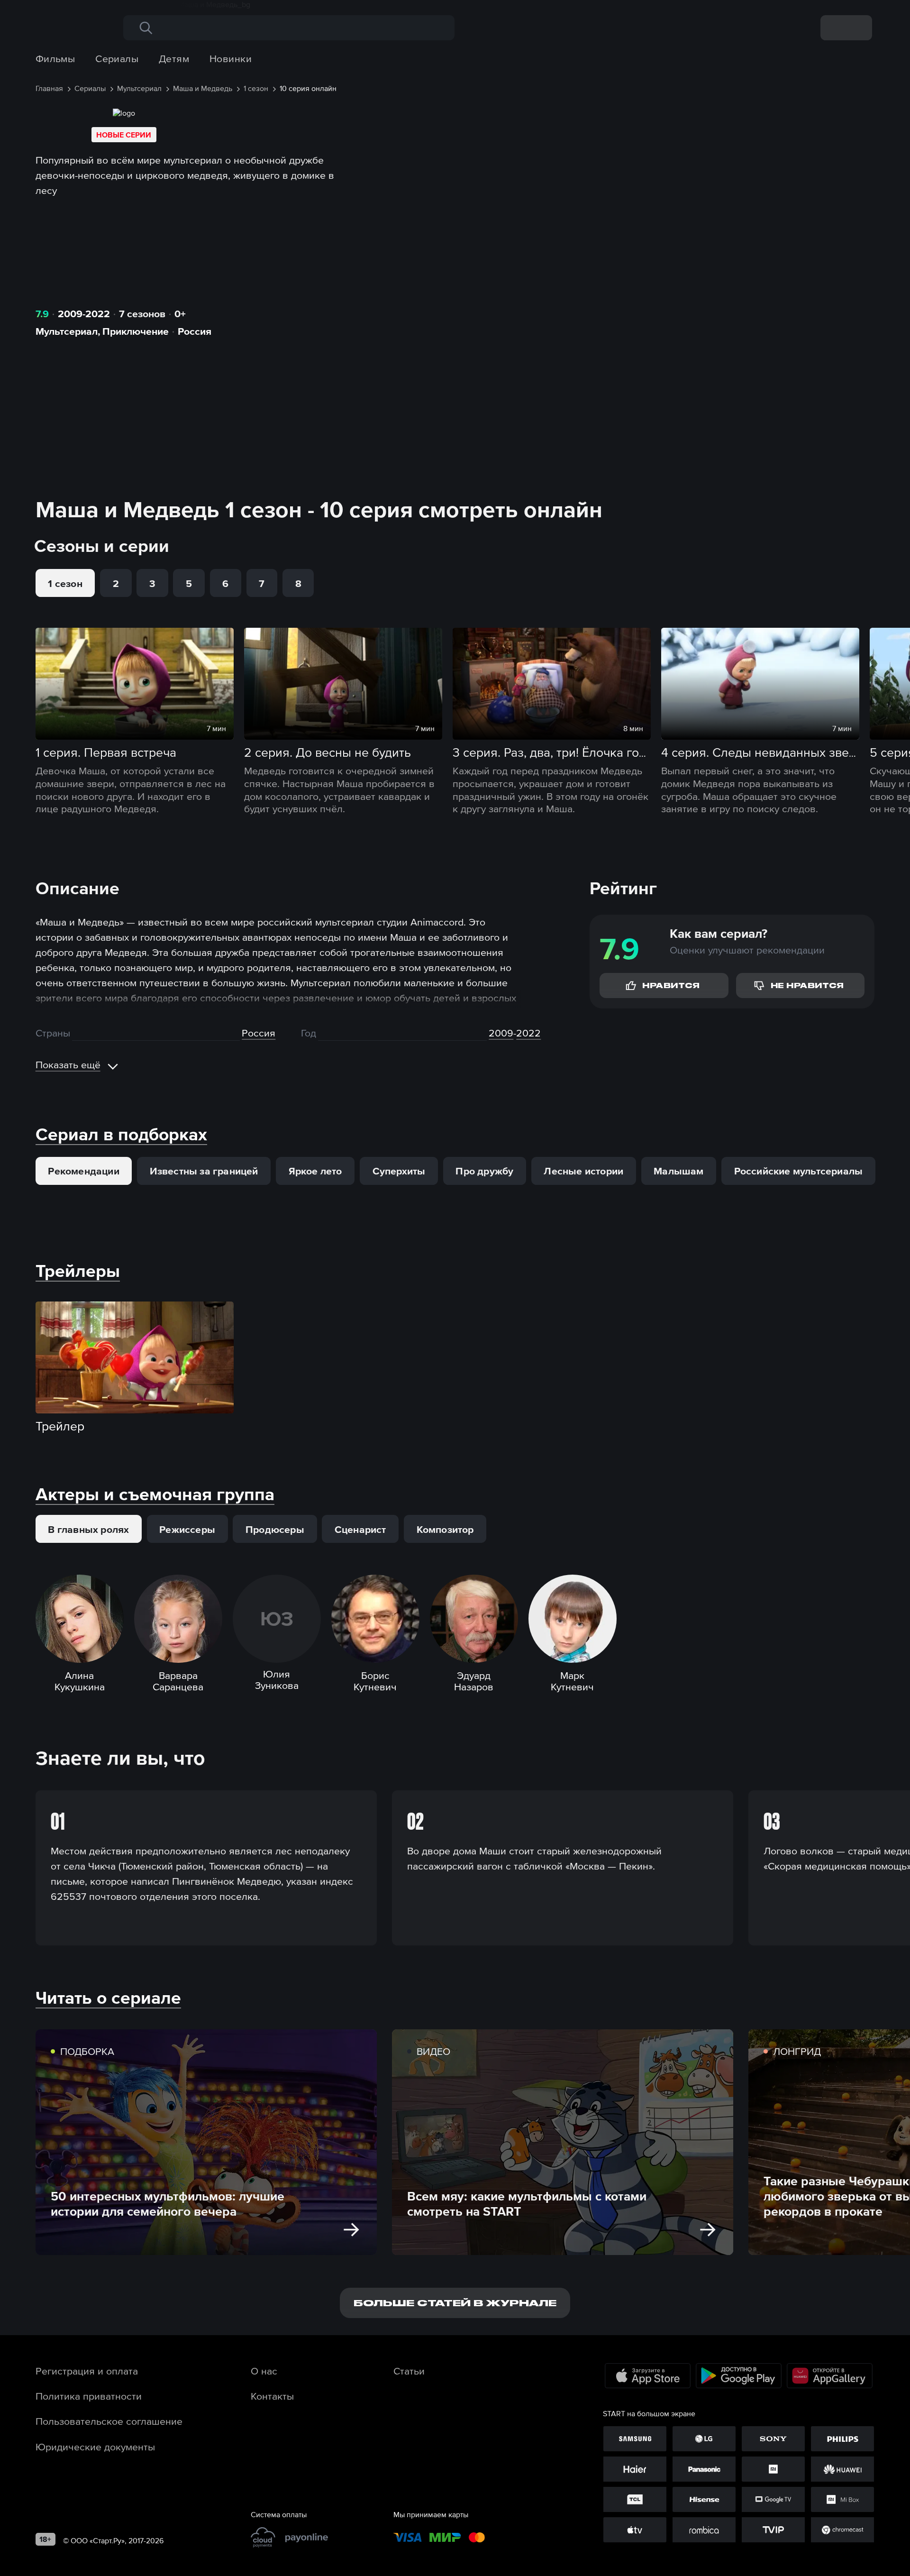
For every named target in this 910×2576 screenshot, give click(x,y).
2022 (528, 1033)
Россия (195, 331)
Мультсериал (67, 331)
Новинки (231, 58)
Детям (174, 58)
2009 (501, 1033)
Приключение (136, 331)
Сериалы (117, 58)
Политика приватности (89, 2396)
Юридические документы (95, 2447)
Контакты (272, 2396)
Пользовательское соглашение (109, 2421)
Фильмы (55, 58)
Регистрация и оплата (87, 2371)
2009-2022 (84, 313)
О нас (264, 2371)
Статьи (409, 2371)
